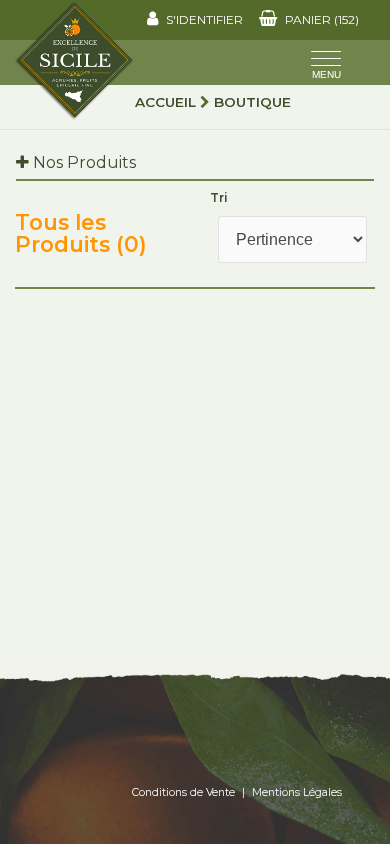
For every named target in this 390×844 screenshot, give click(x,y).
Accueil (165, 102)
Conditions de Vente (183, 792)
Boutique (252, 102)
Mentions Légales (297, 792)
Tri (219, 197)
